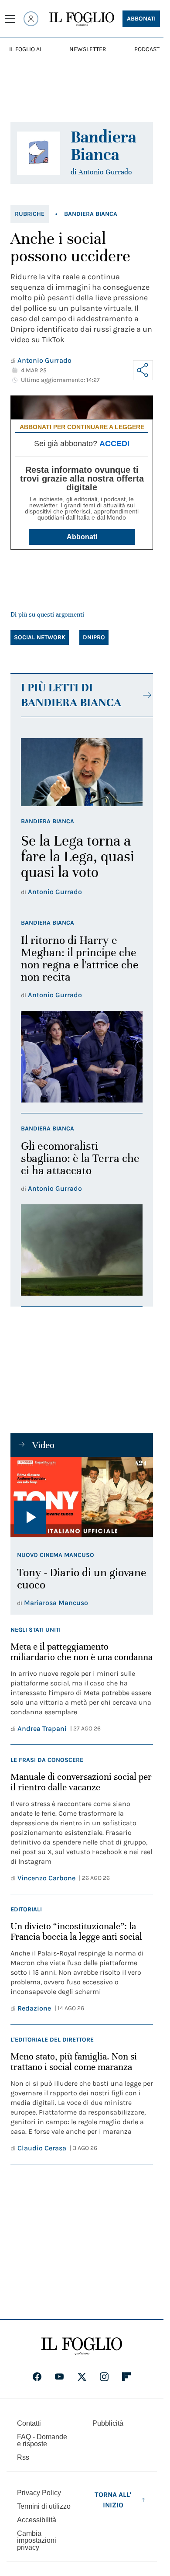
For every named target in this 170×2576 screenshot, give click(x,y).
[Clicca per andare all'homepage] (82, 2346)
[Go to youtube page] (59, 2377)
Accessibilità (37, 2520)
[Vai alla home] (82, 19)
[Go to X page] (82, 2377)
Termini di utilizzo (44, 2506)
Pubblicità (108, 2423)
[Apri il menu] (10, 19)
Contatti (29, 2423)
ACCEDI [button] (114, 444)
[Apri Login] (31, 19)
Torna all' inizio (113, 2500)
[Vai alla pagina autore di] (39, 153)
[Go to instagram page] (104, 2377)
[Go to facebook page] (37, 2377)
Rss (23, 2457)
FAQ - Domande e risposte (42, 2440)
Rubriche (30, 214)
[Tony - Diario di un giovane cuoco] (82, 1497)
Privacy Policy (39, 2493)
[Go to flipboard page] (126, 2377)
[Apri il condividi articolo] (143, 370)
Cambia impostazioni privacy (37, 2541)
